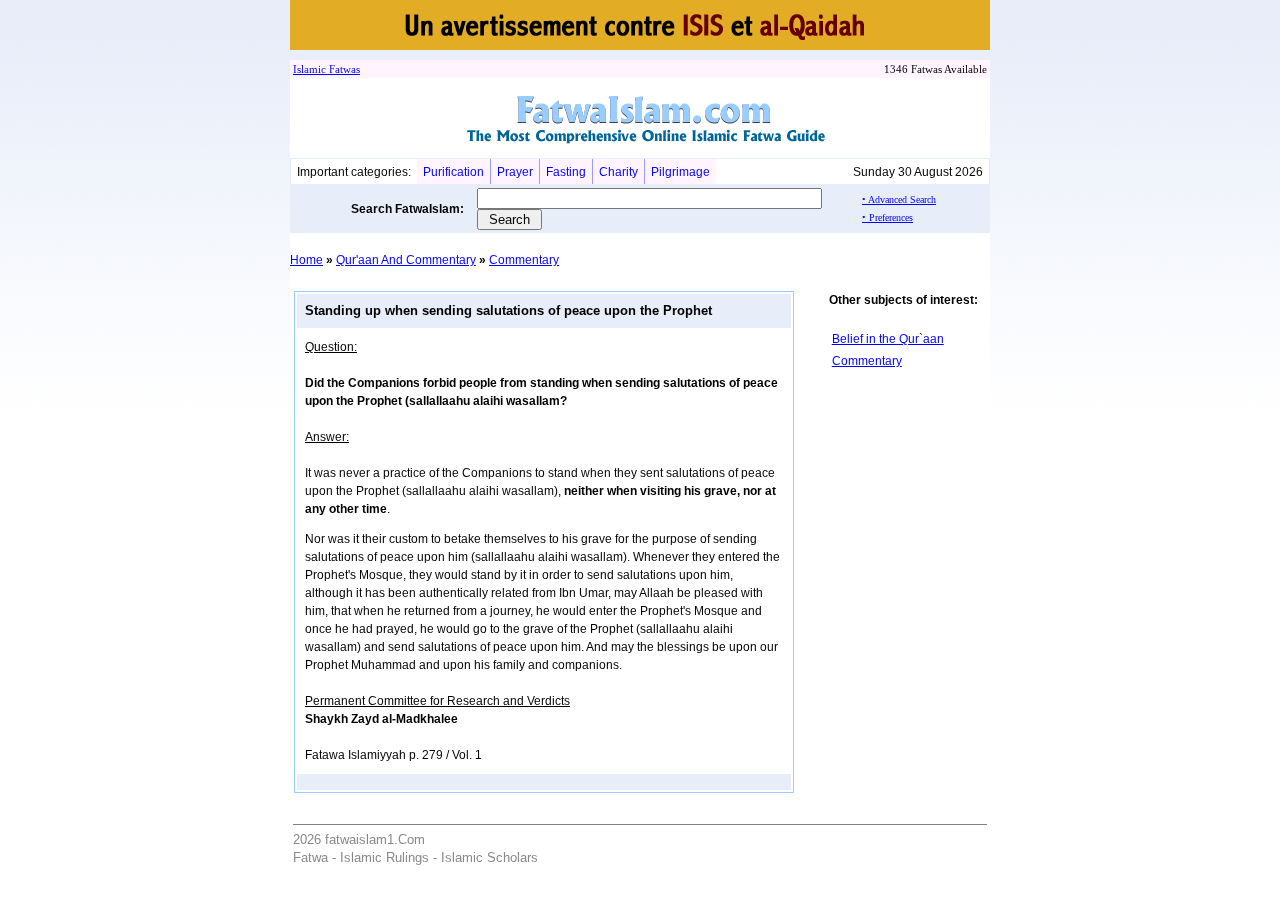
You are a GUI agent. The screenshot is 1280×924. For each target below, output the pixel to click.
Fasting (566, 172)
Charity (618, 172)
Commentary (524, 260)
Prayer (515, 172)
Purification (453, 172)
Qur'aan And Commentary (406, 260)
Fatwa (341, 69)
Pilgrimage (680, 172)
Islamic (309, 69)
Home (306, 260)
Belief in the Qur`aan (888, 339)
